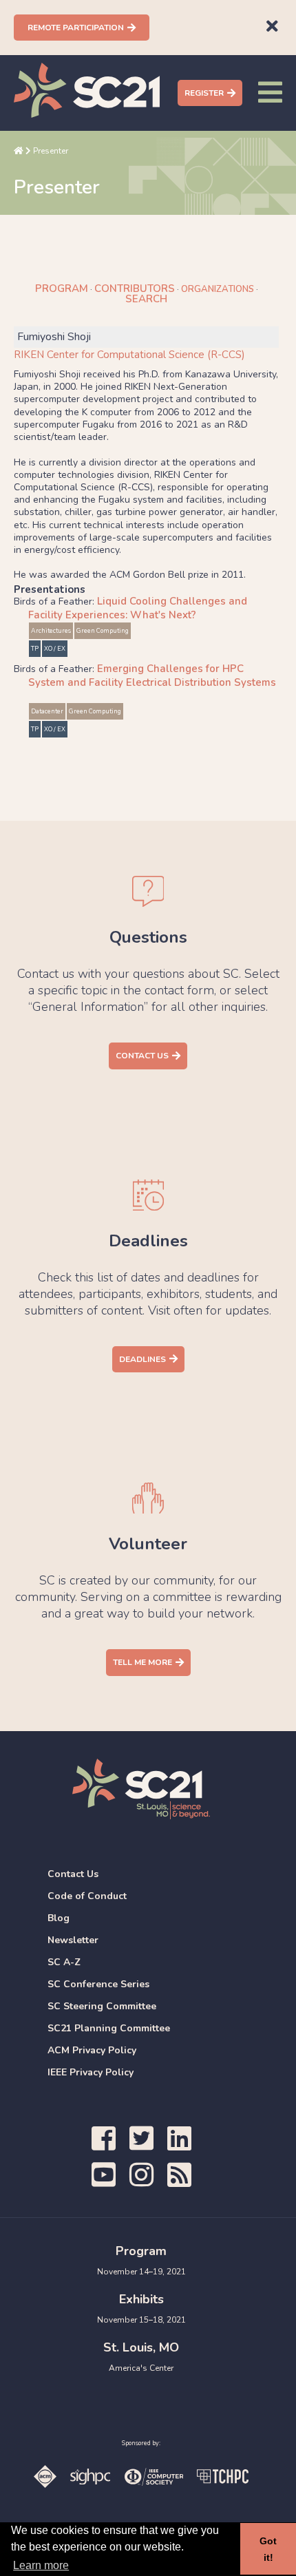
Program (62, 289)
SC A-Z (64, 1962)
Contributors (135, 289)
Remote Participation (76, 28)
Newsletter (73, 1940)
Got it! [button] (268, 2549)
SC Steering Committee (102, 2006)
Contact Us (142, 1056)
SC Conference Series (98, 1984)
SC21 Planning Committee (109, 2028)
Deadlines (142, 1359)
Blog (59, 1918)
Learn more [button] (41, 2565)
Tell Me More (142, 1662)
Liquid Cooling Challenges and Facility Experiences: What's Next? (138, 608)
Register (204, 93)
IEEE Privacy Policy (91, 2072)
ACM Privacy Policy (92, 2050)
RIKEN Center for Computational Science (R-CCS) (129, 355)
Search (146, 299)
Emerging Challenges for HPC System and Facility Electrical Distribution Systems (152, 676)
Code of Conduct (87, 1896)
